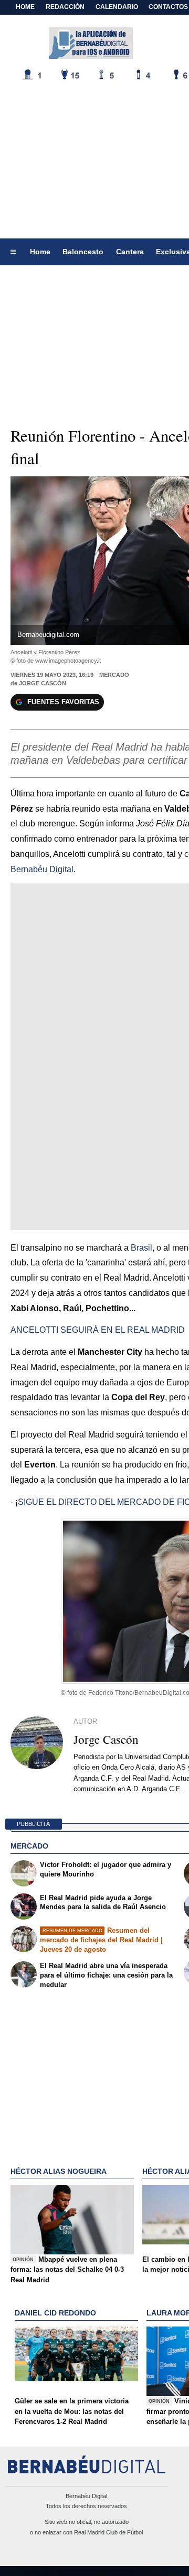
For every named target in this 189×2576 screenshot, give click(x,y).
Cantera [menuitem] (130, 252)
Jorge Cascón (43, 683)
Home (25, 7)
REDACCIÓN (65, 7)
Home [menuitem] (40, 252)
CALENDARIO (117, 7)
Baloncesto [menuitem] (83, 252)
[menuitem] (13, 252)
